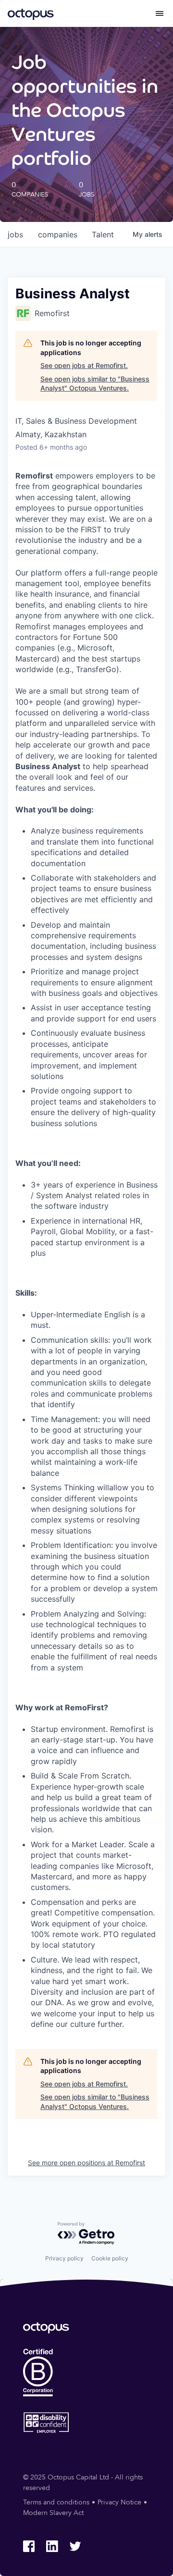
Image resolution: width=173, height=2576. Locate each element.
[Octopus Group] (31, 13)
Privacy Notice (119, 2502)
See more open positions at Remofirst (86, 2163)
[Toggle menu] (160, 13)
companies (58, 234)
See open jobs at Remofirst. (84, 365)
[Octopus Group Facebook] (29, 2546)
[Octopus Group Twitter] (75, 2546)
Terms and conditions (56, 2502)
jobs (15, 234)
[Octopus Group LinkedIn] (52, 2546)
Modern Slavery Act (53, 2513)
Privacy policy (64, 2258)
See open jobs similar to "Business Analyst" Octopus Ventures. (95, 384)
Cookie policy (110, 2258)
